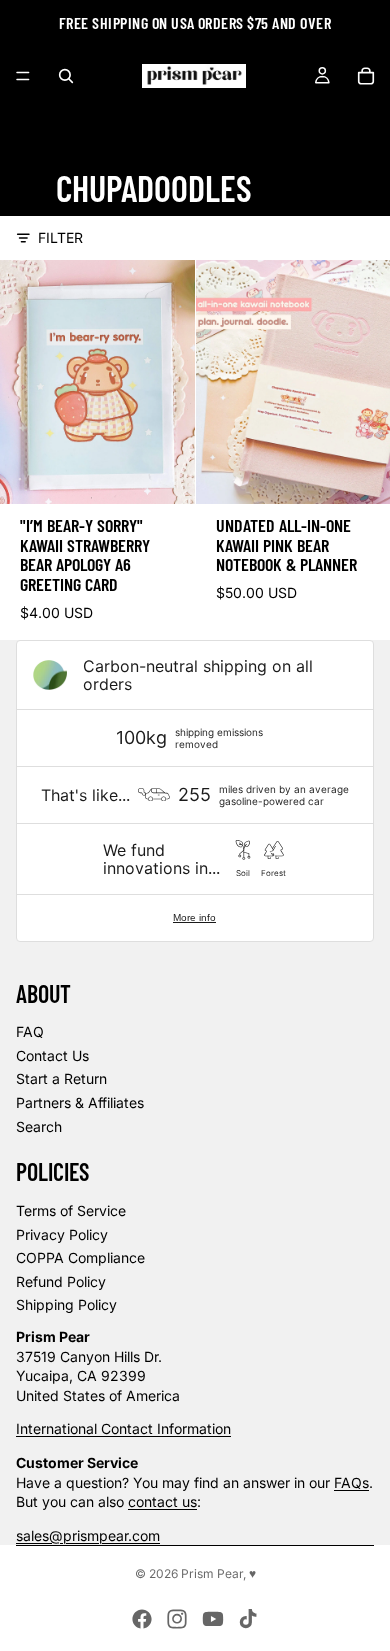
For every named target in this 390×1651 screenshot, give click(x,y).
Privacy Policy (62, 1234)
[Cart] (366, 76)
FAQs (351, 1482)
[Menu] (23, 76)
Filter (60, 237)
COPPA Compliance (80, 1257)
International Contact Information (123, 1428)
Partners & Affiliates (80, 1102)
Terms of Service (71, 1210)
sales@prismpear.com (88, 1535)
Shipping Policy (66, 1304)
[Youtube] (213, 1619)
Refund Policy (61, 1281)
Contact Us (52, 1055)
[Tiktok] (248, 1619)
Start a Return (61, 1078)
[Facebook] (142, 1619)
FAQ (30, 1031)
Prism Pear (212, 1573)
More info (194, 917)
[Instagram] (177, 1619)
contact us (162, 1501)
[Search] (66, 76)
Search (39, 1126)
